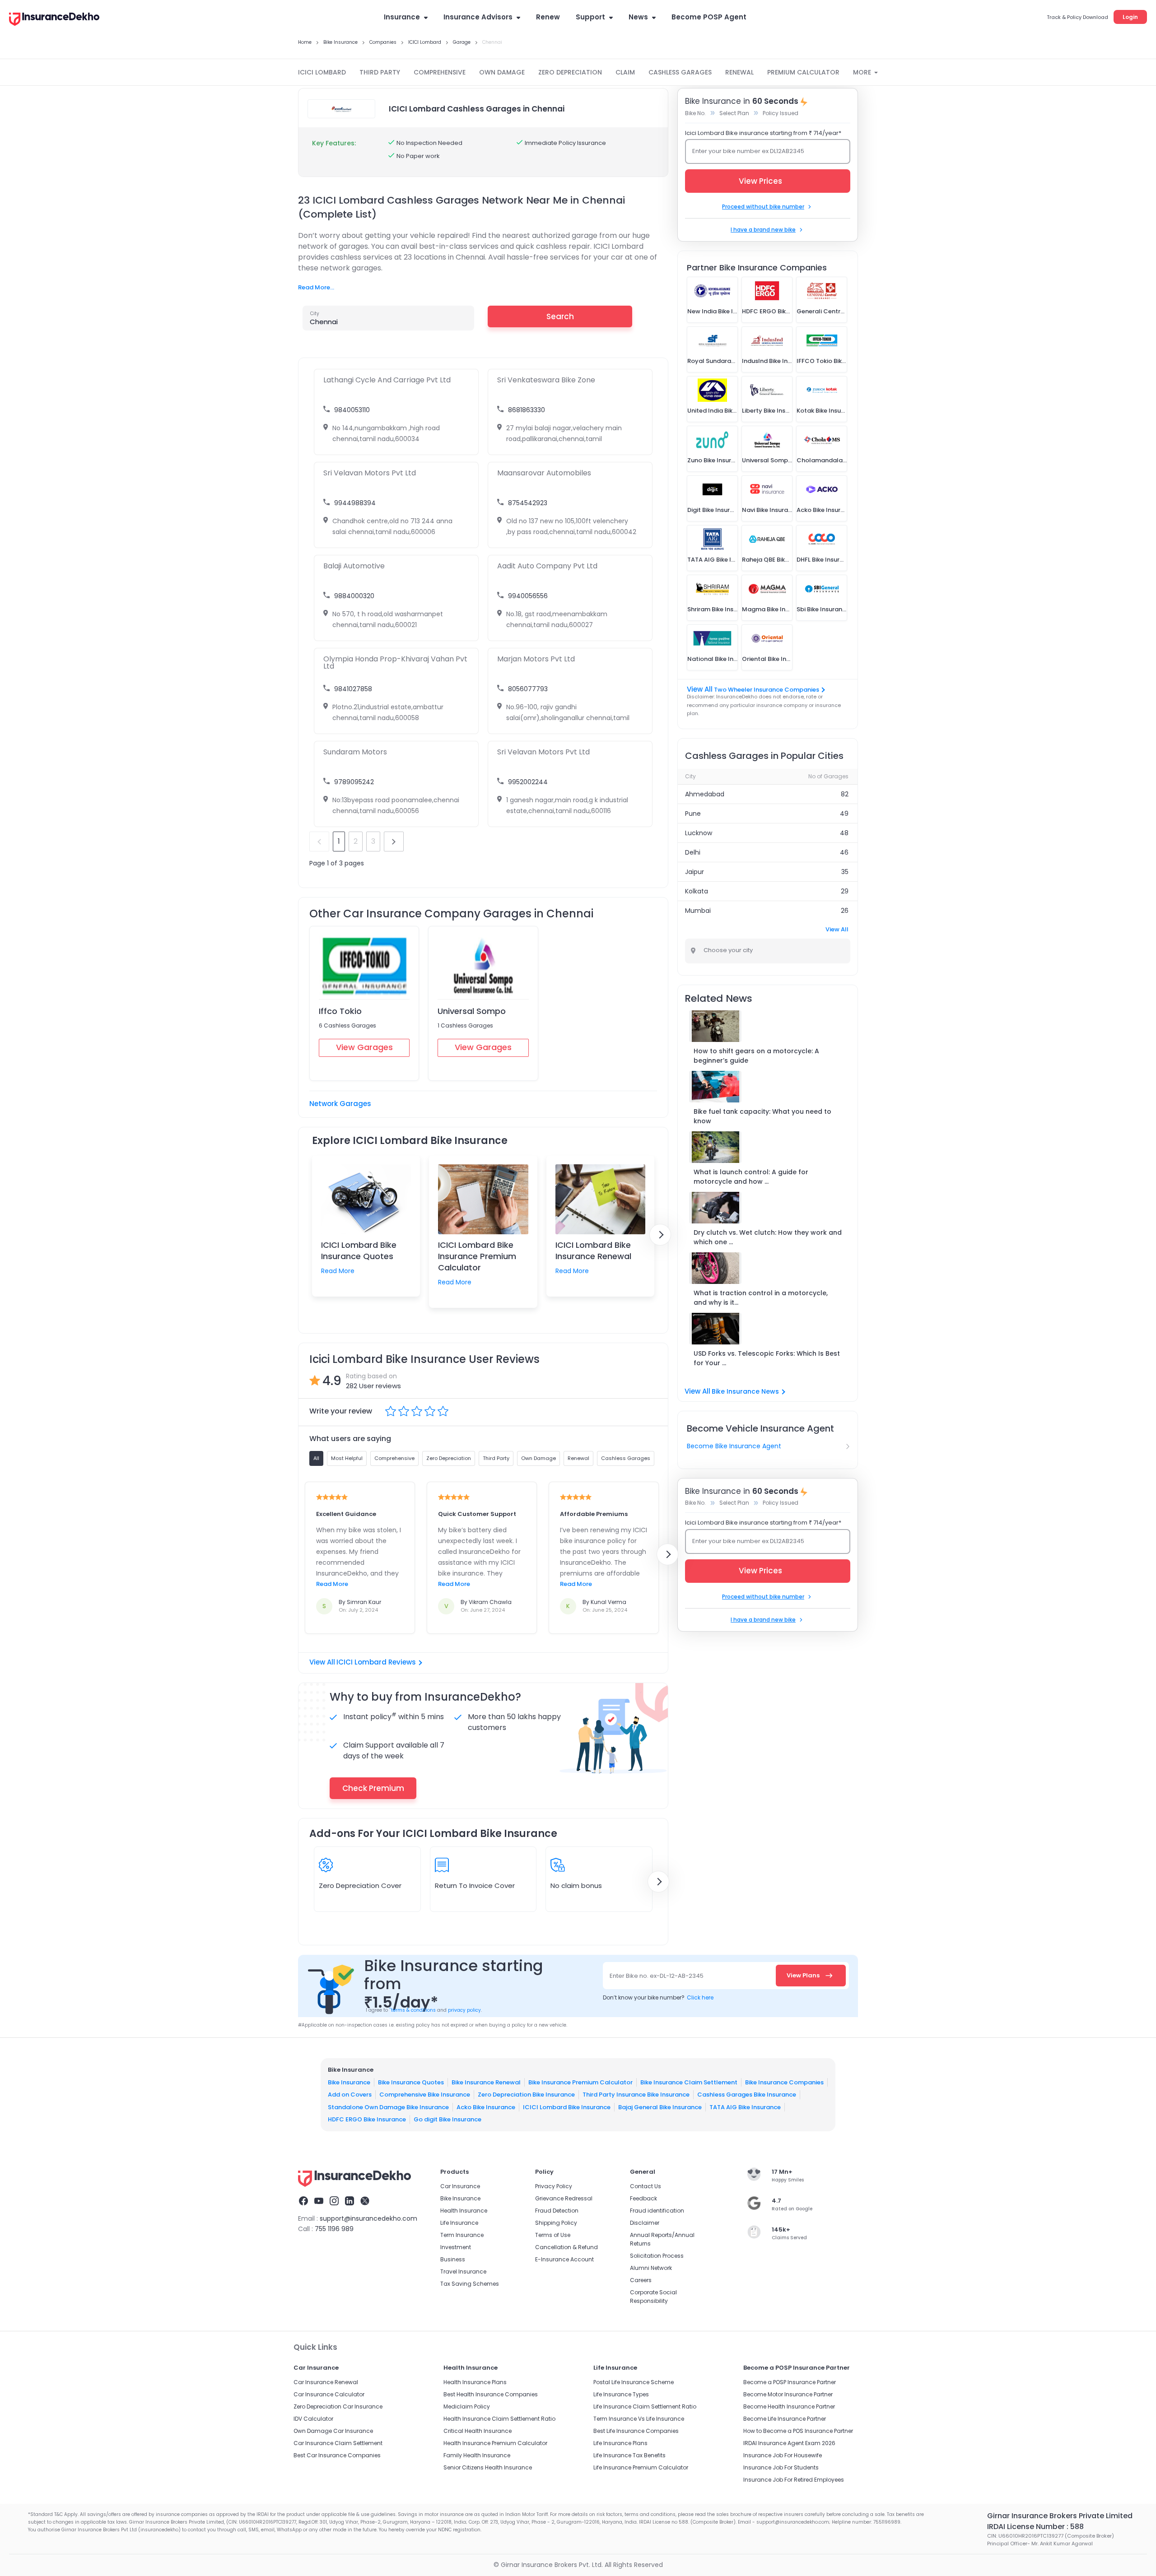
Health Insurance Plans (475, 2382)
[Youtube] (319, 2202)
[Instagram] (334, 2202)
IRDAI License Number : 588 (1035, 2527)
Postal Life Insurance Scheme (634, 2382)
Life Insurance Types (621, 2394)
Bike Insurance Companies (784, 2082)
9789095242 (354, 782)
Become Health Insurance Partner (789, 2406)
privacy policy (464, 2010)
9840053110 (352, 410)
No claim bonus (576, 1886)
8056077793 (528, 689)
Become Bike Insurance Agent (734, 1446)
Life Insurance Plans (620, 2443)
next (394, 842)
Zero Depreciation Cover (360, 1886)
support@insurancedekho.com (368, 2218)
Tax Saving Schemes (470, 2284)
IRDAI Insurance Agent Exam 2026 (789, 2443)
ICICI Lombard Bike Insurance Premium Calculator (477, 1256)
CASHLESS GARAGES (680, 72)
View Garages (364, 1047)
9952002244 (528, 782)
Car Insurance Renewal (326, 2382)
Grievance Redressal (564, 2198)
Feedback (643, 2198)
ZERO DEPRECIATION (570, 72)
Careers (641, 2280)
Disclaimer (645, 2223)
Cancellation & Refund (566, 2247)
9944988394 (355, 503)
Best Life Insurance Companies (636, 2431)
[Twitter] (365, 2202)
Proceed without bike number (763, 207)
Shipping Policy (556, 2223)
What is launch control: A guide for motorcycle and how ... (751, 1177)
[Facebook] (303, 2202)
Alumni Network (651, 2268)
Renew (548, 17)
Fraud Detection (557, 2211)
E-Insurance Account (564, 2259)
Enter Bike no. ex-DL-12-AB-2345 (657, 1976)
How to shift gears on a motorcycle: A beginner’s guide (756, 1056)
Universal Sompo (472, 1011)
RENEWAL (739, 72)
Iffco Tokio (340, 1011)
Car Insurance (460, 2186)
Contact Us (646, 2186)
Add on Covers (350, 2095)
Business (453, 2259)
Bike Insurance (349, 2082)
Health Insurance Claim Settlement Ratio (499, 2419)
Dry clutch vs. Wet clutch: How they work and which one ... (768, 1237)
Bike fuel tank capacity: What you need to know (762, 1116)
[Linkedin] (350, 2202)
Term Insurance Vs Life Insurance (639, 2419)
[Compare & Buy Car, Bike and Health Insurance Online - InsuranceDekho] (54, 20)
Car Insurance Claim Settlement (338, 2443)
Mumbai (698, 911)
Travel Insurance (463, 2271)
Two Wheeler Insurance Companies (767, 690)
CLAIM (625, 72)
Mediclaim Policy (467, 2406)
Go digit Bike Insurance (447, 2119)
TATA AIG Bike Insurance (745, 2107)
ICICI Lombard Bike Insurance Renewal (593, 1251)
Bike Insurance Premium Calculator (580, 2082)
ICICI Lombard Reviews (376, 1662)
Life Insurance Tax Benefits (629, 2455)
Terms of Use (553, 2235)
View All (837, 929)
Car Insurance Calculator (329, 2394)
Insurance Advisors (478, 17)
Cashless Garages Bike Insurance (747, 2095)
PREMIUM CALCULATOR (803, 72)
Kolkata (697, 891)
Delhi (693, 852)
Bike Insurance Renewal (486, 2082)
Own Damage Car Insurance (333, 2431)
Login (1130, 17)
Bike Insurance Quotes (411, 2082)
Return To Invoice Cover (475, 1886)
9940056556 (528, 596)
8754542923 (528, 503)
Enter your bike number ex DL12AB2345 (748, 151)
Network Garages (340, 1104)
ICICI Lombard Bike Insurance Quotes (359, 1251)
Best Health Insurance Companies (491, 2394)
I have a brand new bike (763, 230)
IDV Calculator (313, 2419)
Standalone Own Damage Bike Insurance (388, 2107)
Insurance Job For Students (781, 2467)
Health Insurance (464, 2211)
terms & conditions (413, 2010)
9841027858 (353, 689)
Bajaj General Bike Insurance (660, 2107)
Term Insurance (462, 2235)
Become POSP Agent (709, 17)
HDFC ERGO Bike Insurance (367, 2119)
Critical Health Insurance (478, 2431)
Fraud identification (657, 2211)
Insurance (402, 17)
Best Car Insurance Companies (337, 2455)
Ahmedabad (705, 794)
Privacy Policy (554, 2186)
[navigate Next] (660, 1235)
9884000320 (354, 596)
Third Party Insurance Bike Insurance (636, 2095)
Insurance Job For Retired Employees (794, 2480)
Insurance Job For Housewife (783, 2455)
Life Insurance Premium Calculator (641, 2467)
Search (560, 316)
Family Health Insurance (477, 2455)
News (638, 17)
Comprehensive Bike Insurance (425, 2095)
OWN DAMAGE (502, 72)
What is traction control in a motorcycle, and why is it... (761, 1298)
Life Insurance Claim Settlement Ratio (645, 2406)
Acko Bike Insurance (486, 2107)
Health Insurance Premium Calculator (495, 2443)
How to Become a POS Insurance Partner (798, 2431)
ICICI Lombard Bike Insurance (567, 2107)
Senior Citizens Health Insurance (488, 2467)
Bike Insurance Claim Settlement (689, 2082)
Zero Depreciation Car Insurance (338, 2406)
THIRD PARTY (380, 72)
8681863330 (527, 410)
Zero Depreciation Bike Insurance (526, 2095)
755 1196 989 (334, 2229)
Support (590, 17)
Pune (693, 814)
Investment (456, 2247)
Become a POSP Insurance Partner (790, 2382)
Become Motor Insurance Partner (788, 2394)
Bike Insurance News (745, 1391)
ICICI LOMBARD (322, 72)
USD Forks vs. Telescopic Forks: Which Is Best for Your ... (767, 1358)
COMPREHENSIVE (440, 72)
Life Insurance (459, 2223)
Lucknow (699, 833)
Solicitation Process (657, 2256)
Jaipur (695, 872)
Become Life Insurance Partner (785, 2419)
